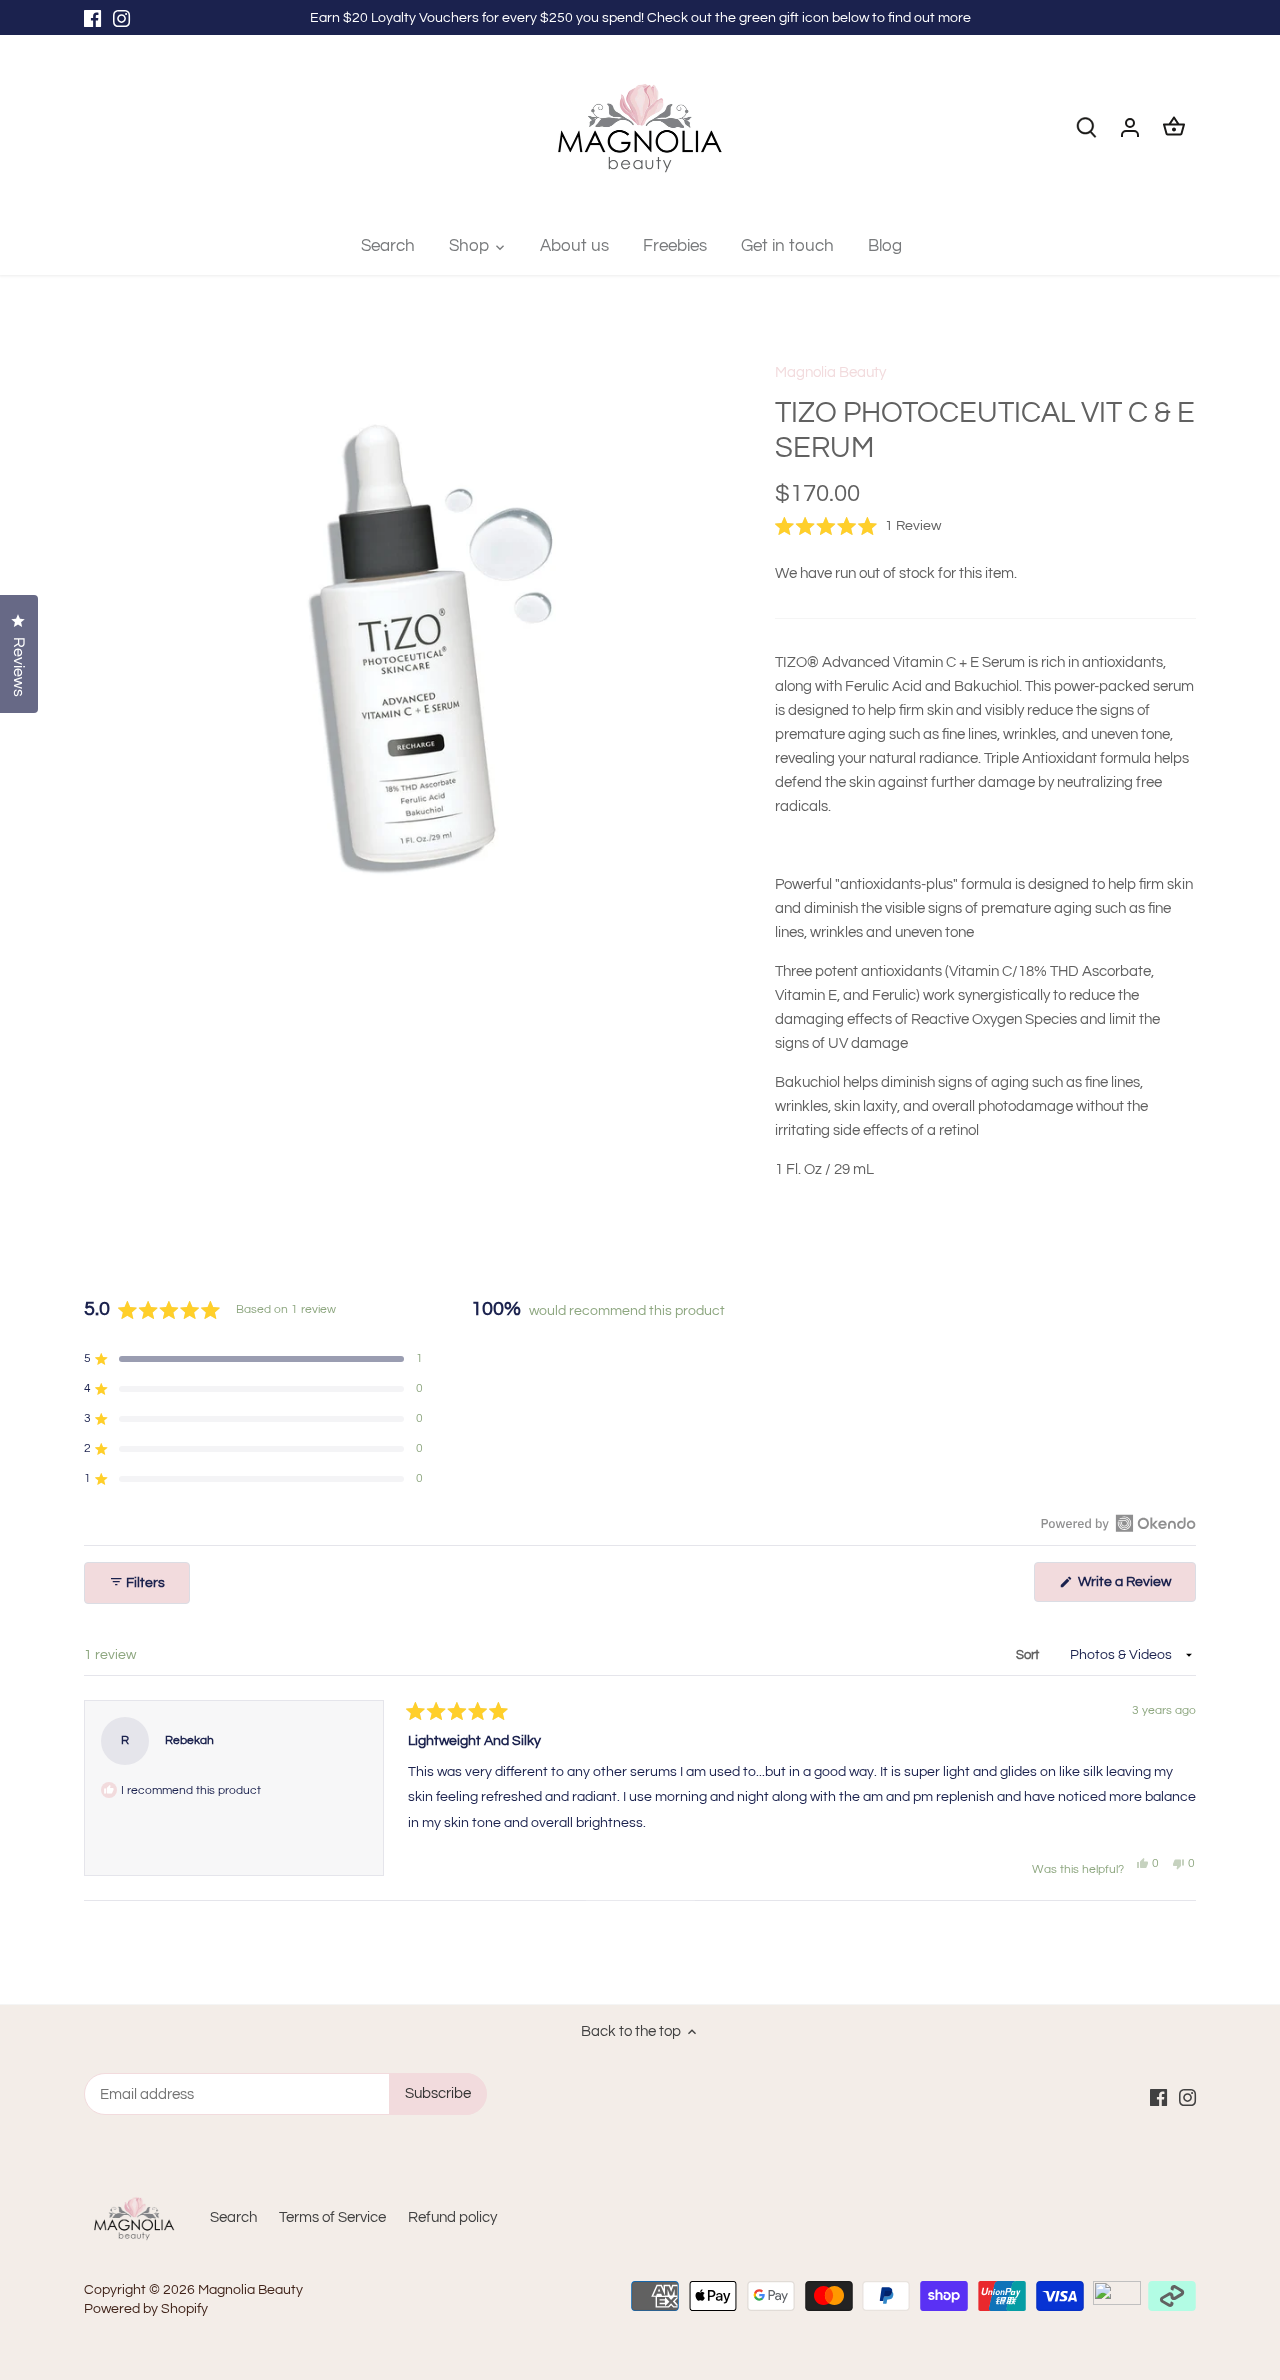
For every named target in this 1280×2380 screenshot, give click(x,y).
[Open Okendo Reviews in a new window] (1118, 1523)
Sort (1029, 1655)
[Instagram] (121, 17)
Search (233, 2217)
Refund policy (452, 2217)
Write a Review (1135, 1588)
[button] (858, 526)
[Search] (1086, 127)
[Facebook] (92, 17)
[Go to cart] (1174, 127)
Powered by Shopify (146, 2309)
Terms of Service (332, 2217)
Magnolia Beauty (830, 372)
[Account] (1130, 127)
